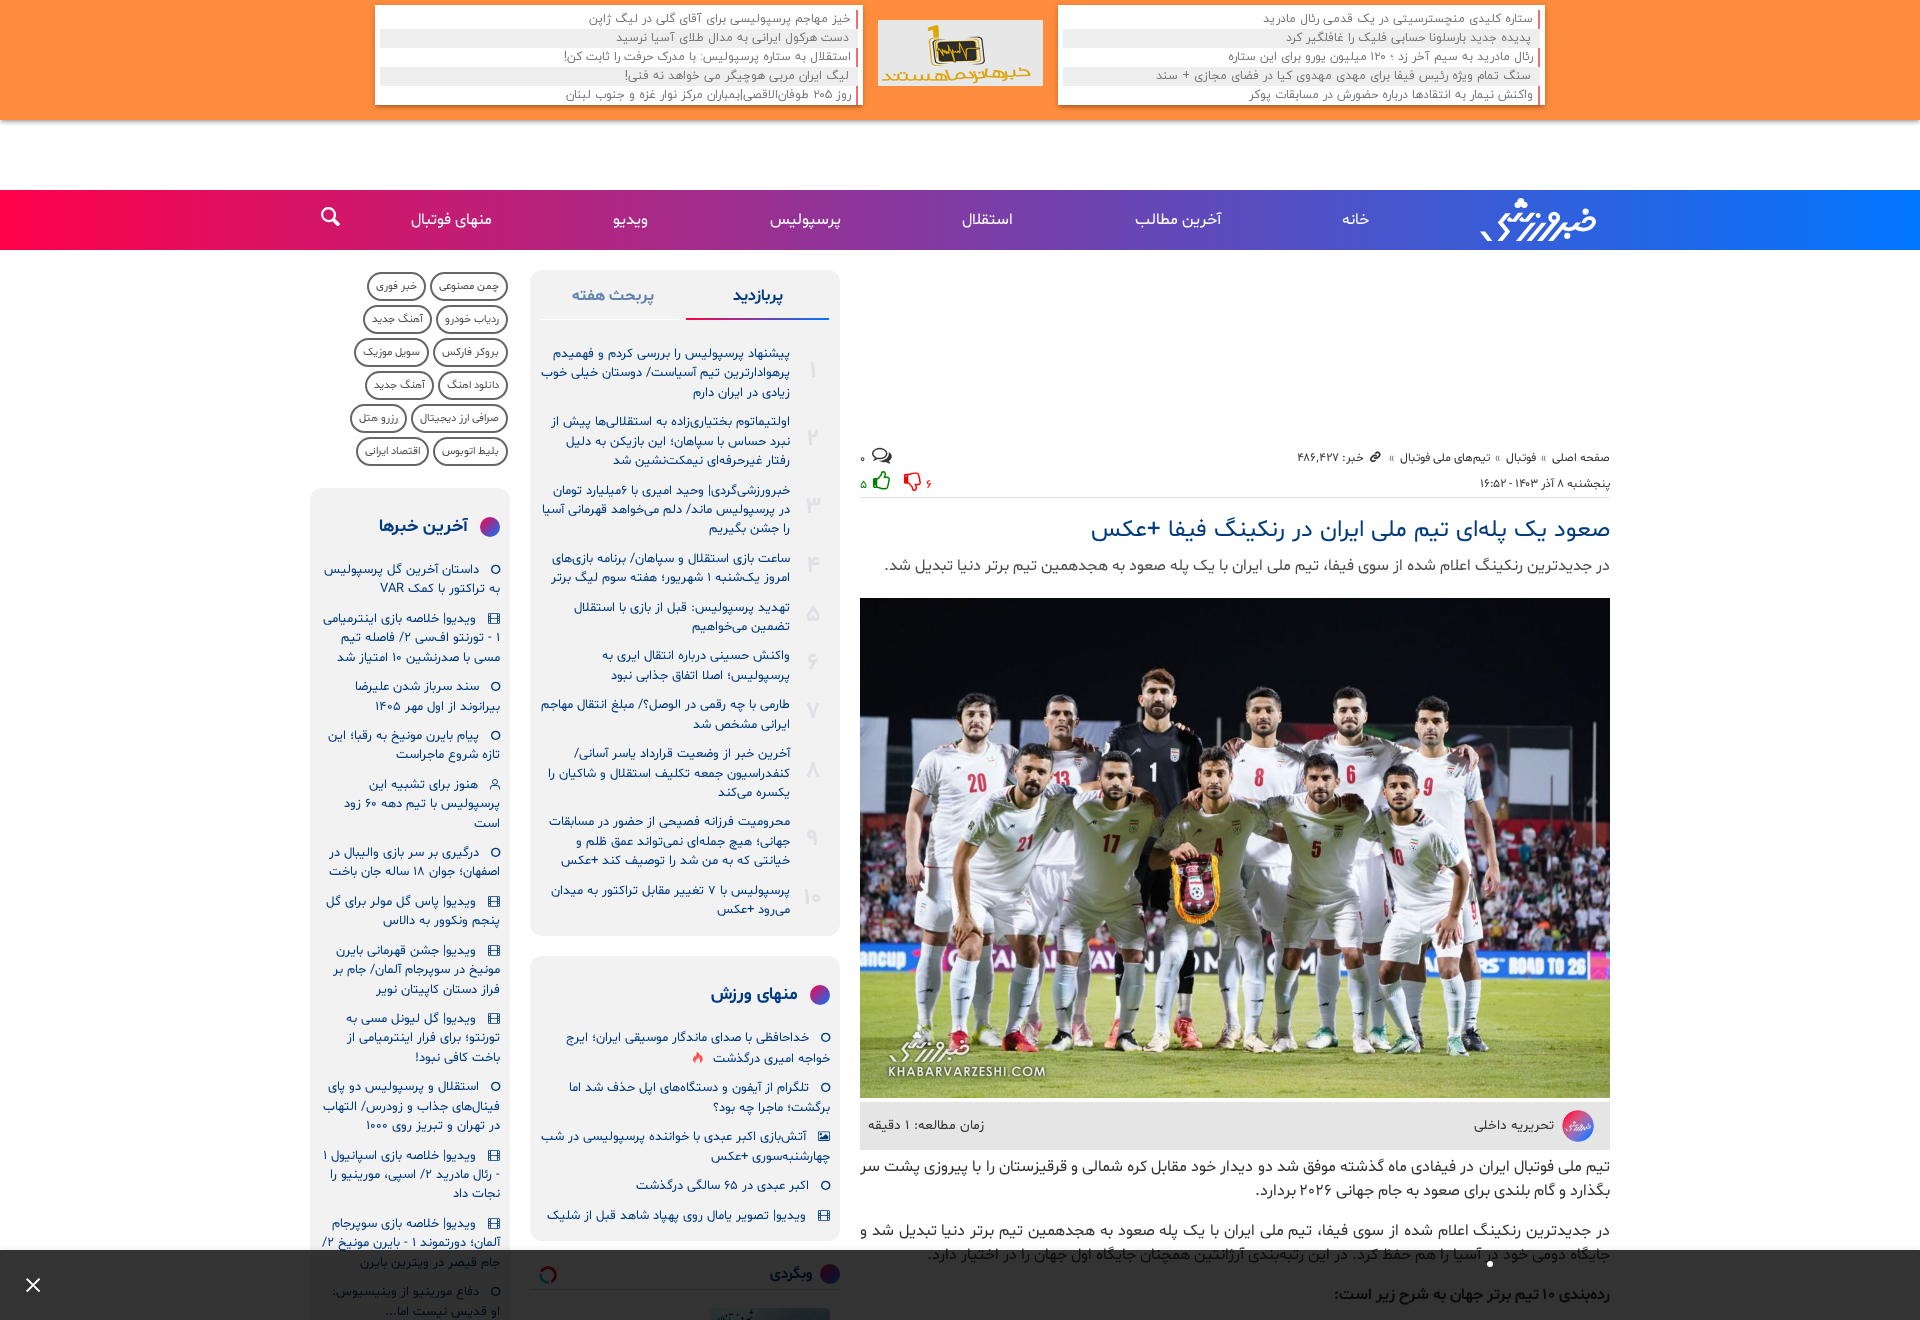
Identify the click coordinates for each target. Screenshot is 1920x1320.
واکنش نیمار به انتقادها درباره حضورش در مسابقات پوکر (1391, 95)
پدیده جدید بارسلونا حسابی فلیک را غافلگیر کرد (1408, 38)
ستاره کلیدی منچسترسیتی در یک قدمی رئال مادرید (1398, 19)
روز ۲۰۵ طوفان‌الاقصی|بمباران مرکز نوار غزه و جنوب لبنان (708, 95)
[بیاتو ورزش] (960, 53)
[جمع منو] (25, 1285)
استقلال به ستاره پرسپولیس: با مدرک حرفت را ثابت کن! (707, 57)
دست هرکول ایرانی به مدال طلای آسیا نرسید (732, 38)
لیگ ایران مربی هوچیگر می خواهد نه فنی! (737, 76)
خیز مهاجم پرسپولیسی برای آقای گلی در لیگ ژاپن (720, 19)
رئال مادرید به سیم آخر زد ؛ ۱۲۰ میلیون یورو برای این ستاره (1380, 57)
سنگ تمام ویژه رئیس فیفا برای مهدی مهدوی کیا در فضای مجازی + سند (1343, 76)
